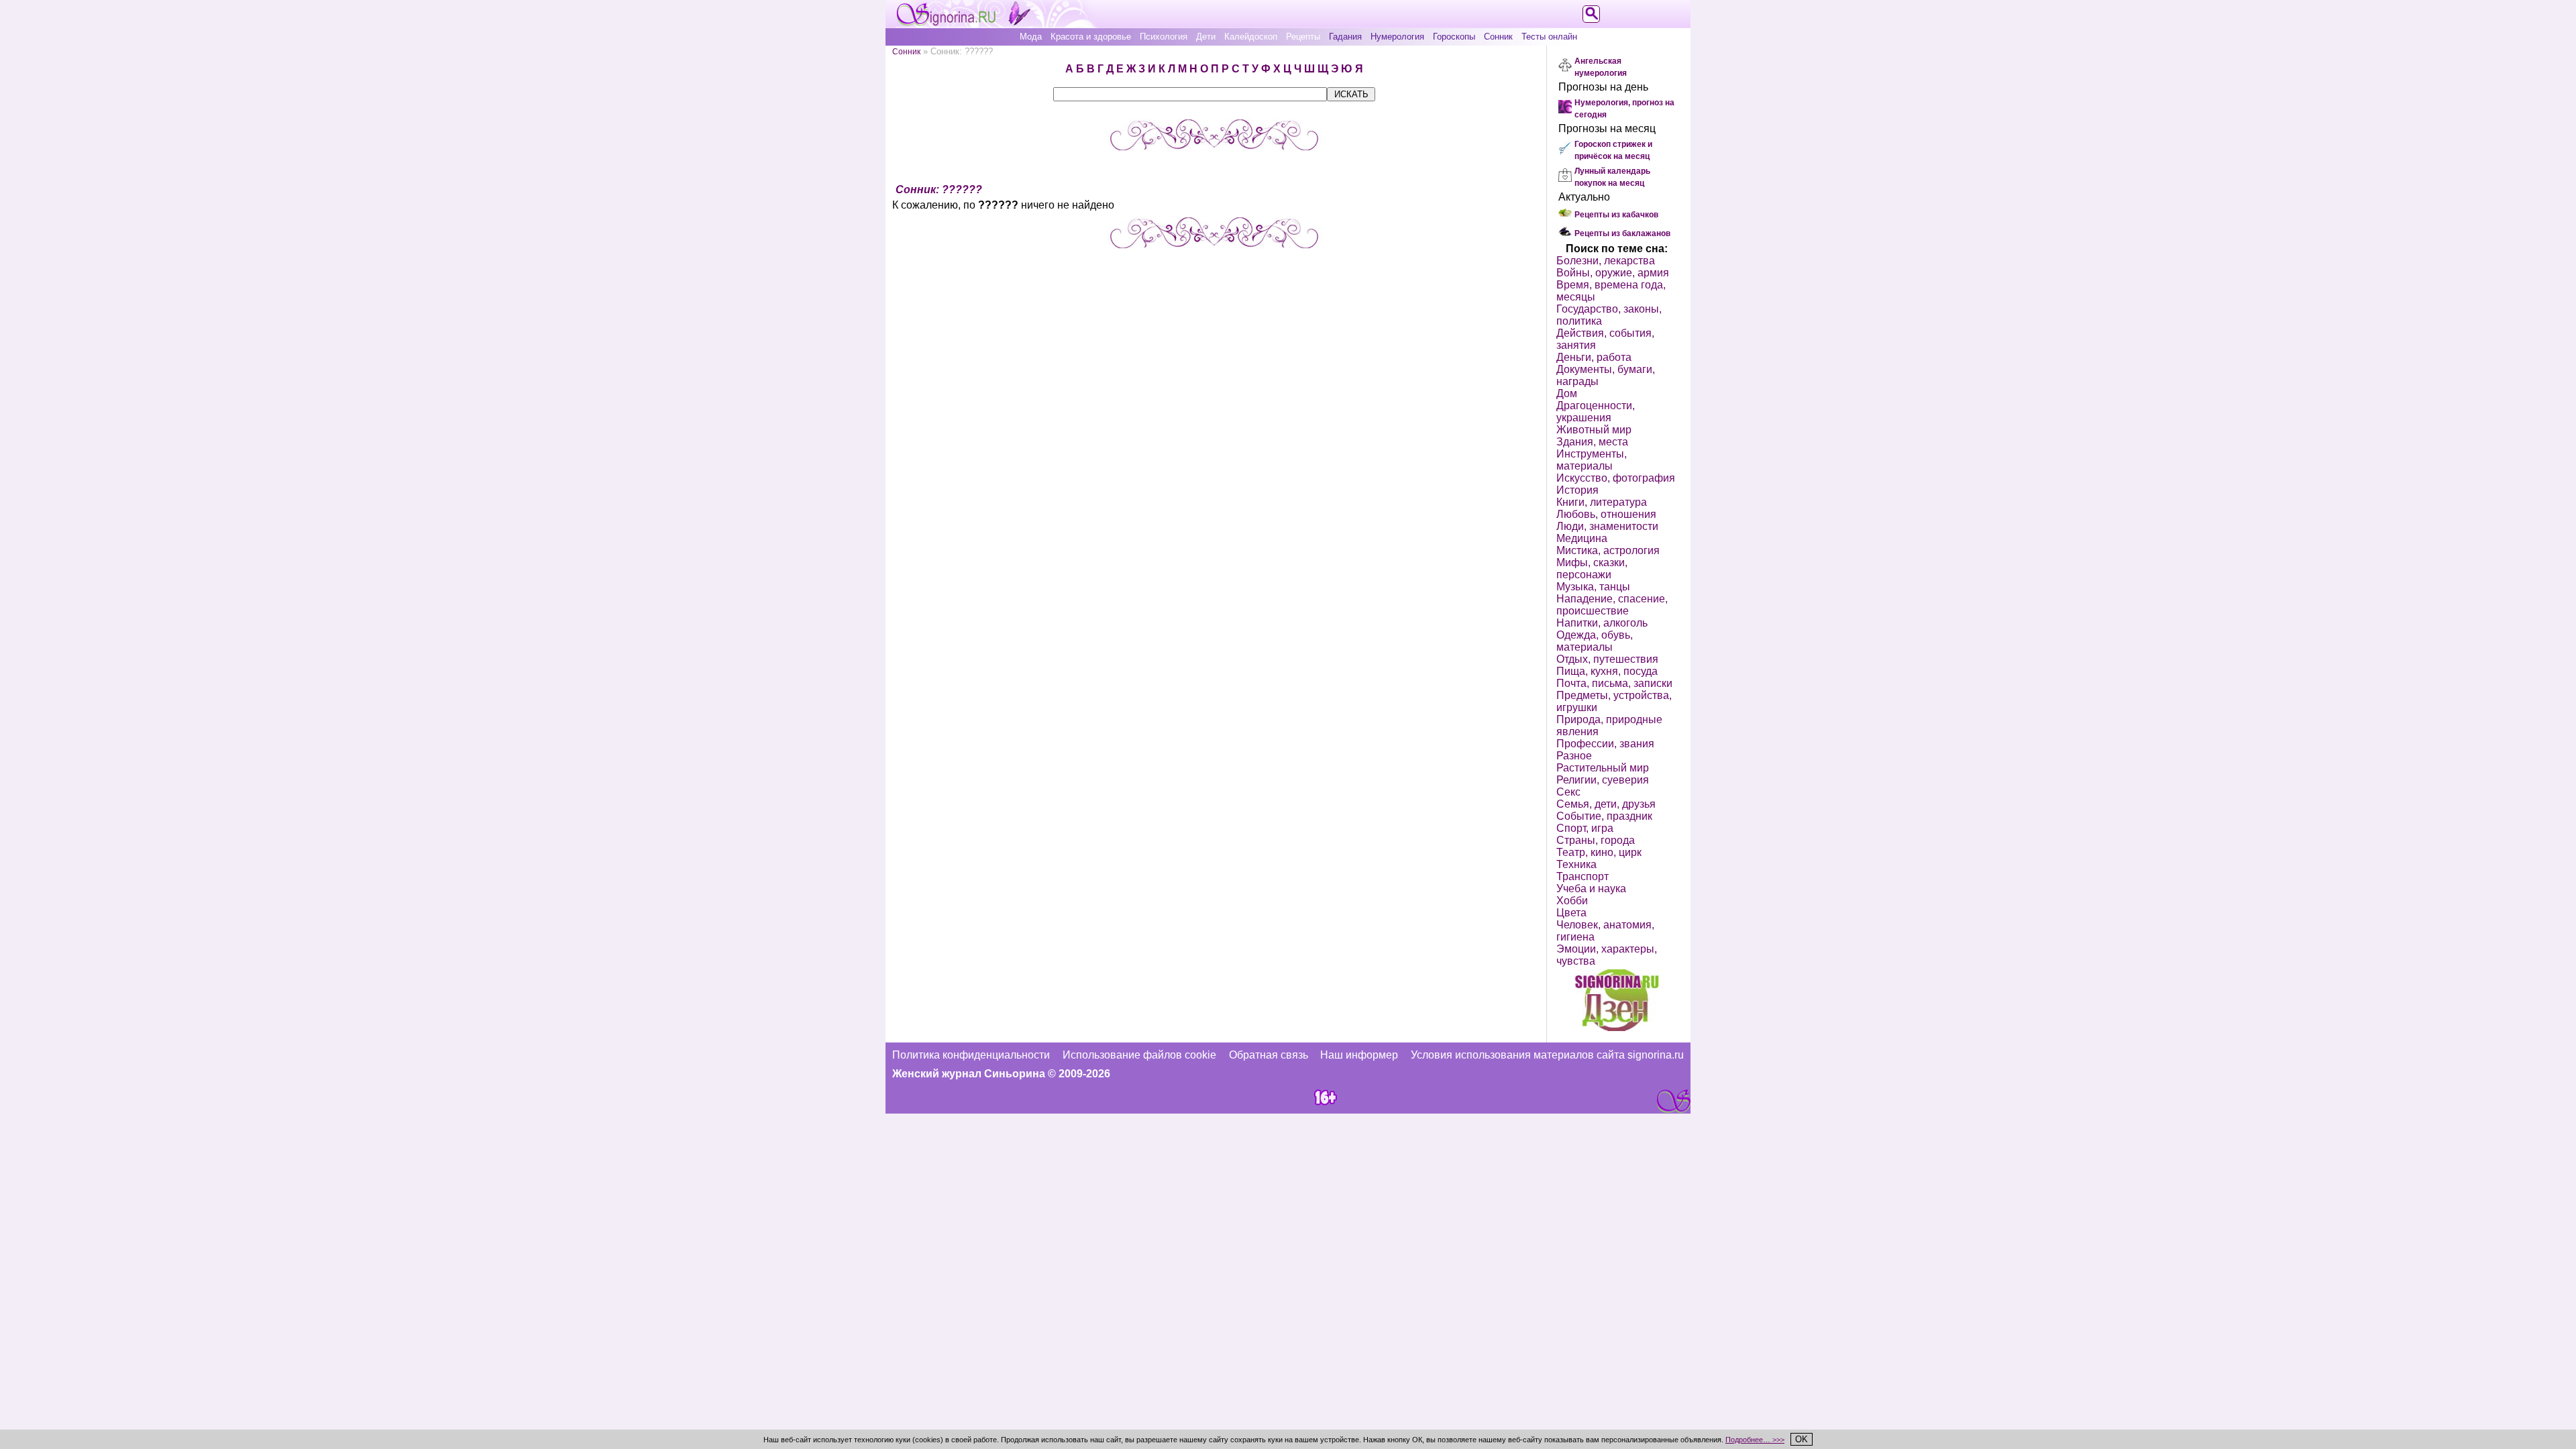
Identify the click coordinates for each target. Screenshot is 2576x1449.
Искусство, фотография (1616, 478)
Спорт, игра (1585, 828)
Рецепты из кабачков (1616, 215)
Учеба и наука (1591, 889)
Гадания (1345, 37)
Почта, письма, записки (1614, 683)
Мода (1031, 37)
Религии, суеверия (1603, 780)
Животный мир (1594, 430)
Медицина (1582, 538)
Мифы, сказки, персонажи (1592, 569)
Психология (1164, 37)
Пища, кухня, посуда (1607, 671)
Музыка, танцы (1593, 587)
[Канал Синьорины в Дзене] (1617, 1027)
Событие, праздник (1604, 816)
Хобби (1572, 901)
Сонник (1498, 37)
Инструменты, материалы (1592, 460)
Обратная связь (1269, 1055)
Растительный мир (1603, 768)
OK (1802, 1439)
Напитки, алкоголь (1602, 623)
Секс (1568, 792)
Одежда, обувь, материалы (1595, 641)
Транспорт (1582, 876)
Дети (1206, 37)
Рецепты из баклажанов (1622, 233)
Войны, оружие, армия (1613, 273)
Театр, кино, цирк (1599, 852)
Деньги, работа (1594, 357)
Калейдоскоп (1251, 37)
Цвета (1571, 913)
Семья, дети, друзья (1606, 804)
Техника (1576, 864)
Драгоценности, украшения (1596, 412)
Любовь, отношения (1606, 514)
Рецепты (1303, 37)
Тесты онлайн (1549, 37)
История (1577, 490)
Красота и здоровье (1091, 37)
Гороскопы (1454, 37)
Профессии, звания (1605, 744)
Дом (1567, 393)
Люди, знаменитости (1607, 526)
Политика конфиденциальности (971, 1055)
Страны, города (1596, 840)
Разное (1574, 756)
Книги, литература (1602, 502)
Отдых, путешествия (1607, 659)
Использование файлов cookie (1139, 1055)
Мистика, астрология (1608, 550)
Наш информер (1359, 1055)
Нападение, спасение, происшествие (1612, 605)
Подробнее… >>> (1755, 1440)
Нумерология (1397, 37)
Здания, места (1592, 442)
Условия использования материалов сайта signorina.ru (1547, 1055)
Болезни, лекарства (1606, 261)
